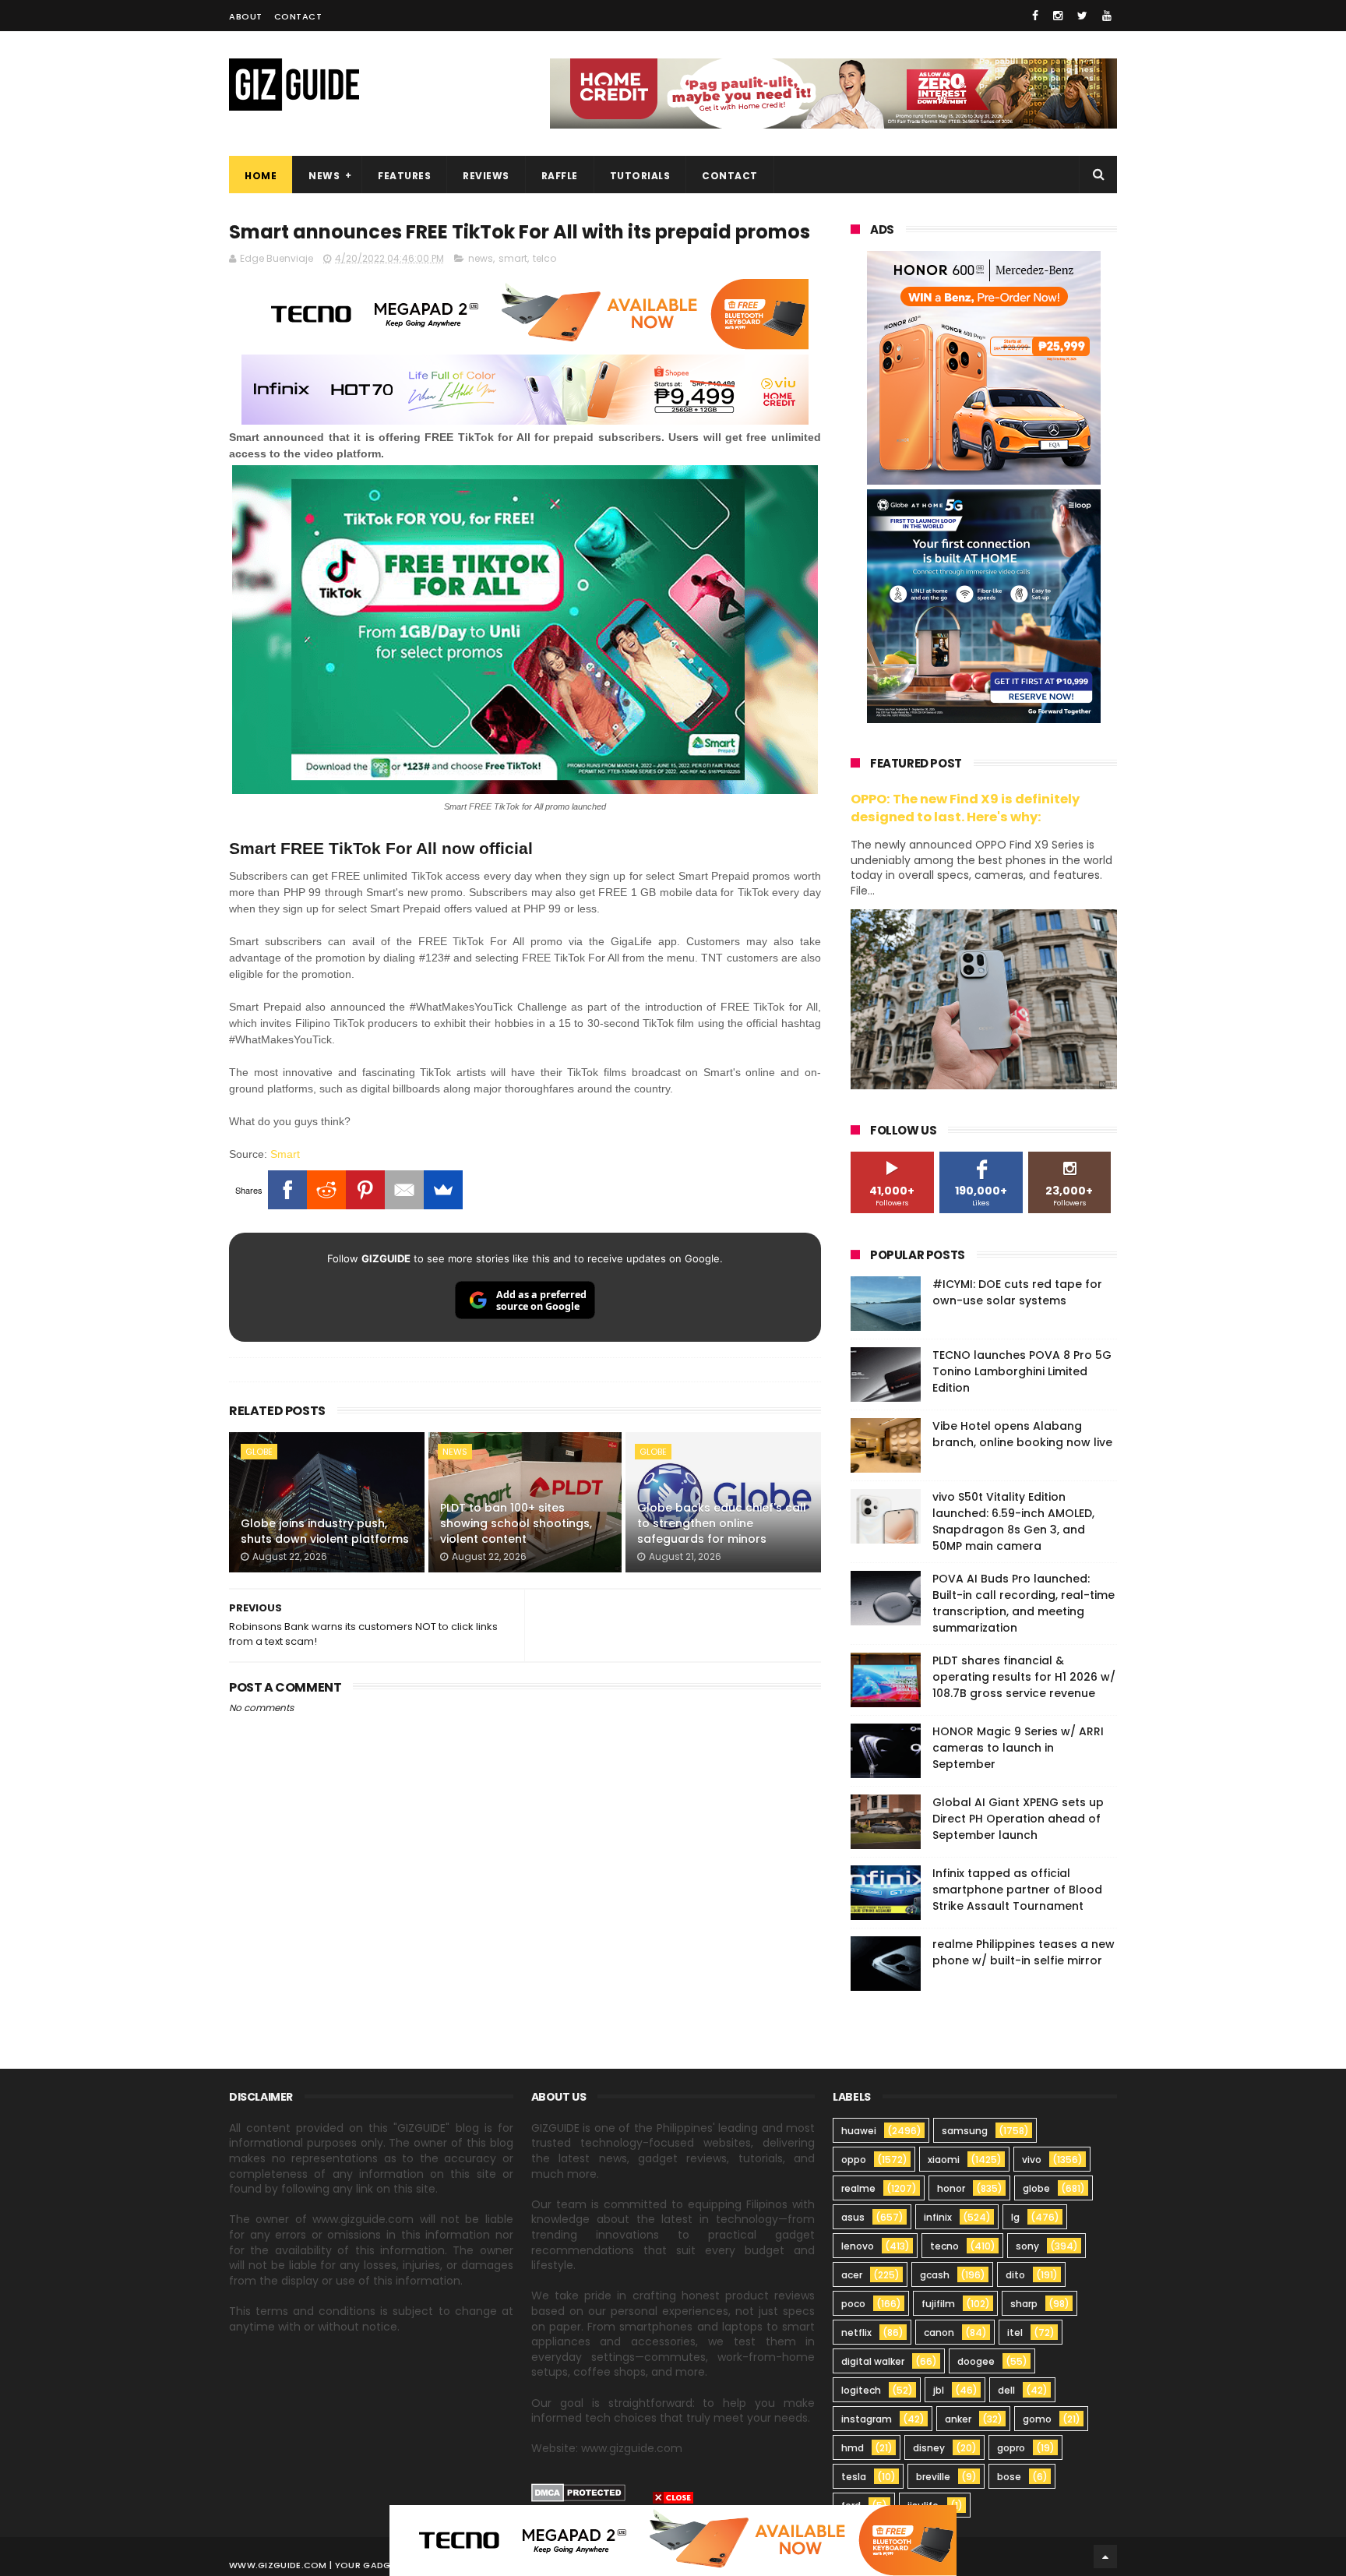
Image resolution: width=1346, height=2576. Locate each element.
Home (261, 176)
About (246, 16)
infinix (938, 2217)
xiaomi (944, 2160)
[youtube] (1107, 16)
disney (929, 2448)
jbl (939, 2390)
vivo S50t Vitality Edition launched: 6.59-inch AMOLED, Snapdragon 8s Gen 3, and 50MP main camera (1013, 1521)
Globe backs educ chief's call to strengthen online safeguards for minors (722, 1523)
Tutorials (640, 176)
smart (513, 258)
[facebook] (1035, 16)
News (324, 176)
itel (1015, 2333)
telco (544, 258)
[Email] (404, 1190)
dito (1015, 2275)
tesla (854, 2477)
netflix (856, 2333)
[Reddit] (326, 1190)
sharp (1024, 2304)
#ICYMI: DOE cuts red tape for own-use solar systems (1017, 1292)
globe (259, 1452)
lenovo (858, 2246)
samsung (965, 2131)
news (481, 258)
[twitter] (1082, 16)
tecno (944, 2246)
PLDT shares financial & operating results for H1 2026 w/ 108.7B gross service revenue (1024, 1677)
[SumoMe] (443, 1190)
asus (853, 2217)
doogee (976, 2361)
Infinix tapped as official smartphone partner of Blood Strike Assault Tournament (1017, 1890)
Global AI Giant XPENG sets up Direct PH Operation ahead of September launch (1018, 1819)
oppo (854, 2160)
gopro (1011, 2448)
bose (1009, 2477)
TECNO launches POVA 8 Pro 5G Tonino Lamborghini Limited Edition (1022, 1371)
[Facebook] (287, 1190)
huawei (859, 2131)
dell (1006, 2390)
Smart (285, 1154)
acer (852, 2275)
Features (404, 176)
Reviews (486, 176)
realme (858, 2188)
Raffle (560, 176)
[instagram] (1058, 16)
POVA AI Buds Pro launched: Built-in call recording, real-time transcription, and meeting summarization (1024, 1603)
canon (939, 2333)
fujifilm (938, 2304)
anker (958, 2419)
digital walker (873, 2361)
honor (951, 2188)
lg (1015, 2217)
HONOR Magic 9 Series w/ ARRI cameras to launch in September (1018, 1748)
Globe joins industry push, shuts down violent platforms (325, 1531)
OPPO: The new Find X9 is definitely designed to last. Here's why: (965, 808)
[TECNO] (673, 2539)
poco (853, 2304)
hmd (853, 2448)
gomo (1037, 2419)
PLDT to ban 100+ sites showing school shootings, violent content (516, 1523)
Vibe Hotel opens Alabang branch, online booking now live (1022, 1434)
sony (1027, 2246)
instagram (867, 2419)
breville (933, 2477)
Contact (298, 16)
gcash (935, 2275)
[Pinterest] (365, 1190)
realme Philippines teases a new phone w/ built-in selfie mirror (1024, 1952)
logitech (861, 2390)
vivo (1032, 2160)
